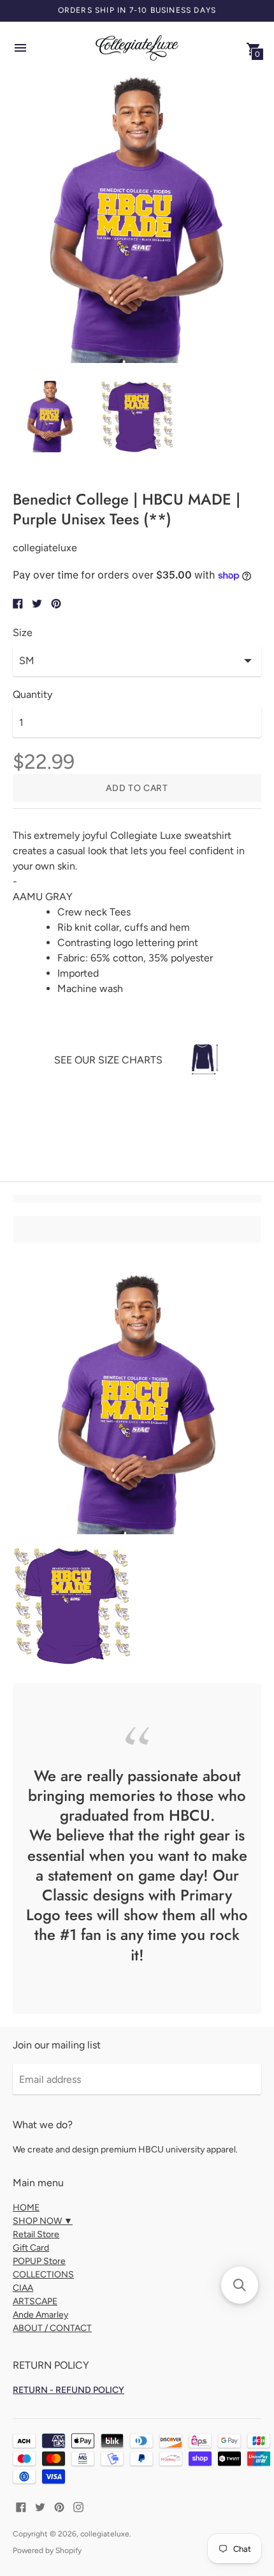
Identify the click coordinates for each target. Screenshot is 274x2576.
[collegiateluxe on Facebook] (21, 2506)
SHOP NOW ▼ (43, 2221)
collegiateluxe (105, 2534)
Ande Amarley (40, 2315)
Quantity (32, 695)
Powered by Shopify (47, 2550)
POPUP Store (39, 2261)
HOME (26, 2208)
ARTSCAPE (35, 2301)
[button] (240, 2285)
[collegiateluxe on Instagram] (78, 2506)
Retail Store (36, 2234)
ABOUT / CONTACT (52, 2328)
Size (23, 633)
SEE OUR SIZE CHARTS (108, 1060)
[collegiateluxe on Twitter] (40, 2506)
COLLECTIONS (43, 2275)
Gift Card (31, 2248)
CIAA (23, 2288)
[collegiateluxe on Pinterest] (59, 2506)
